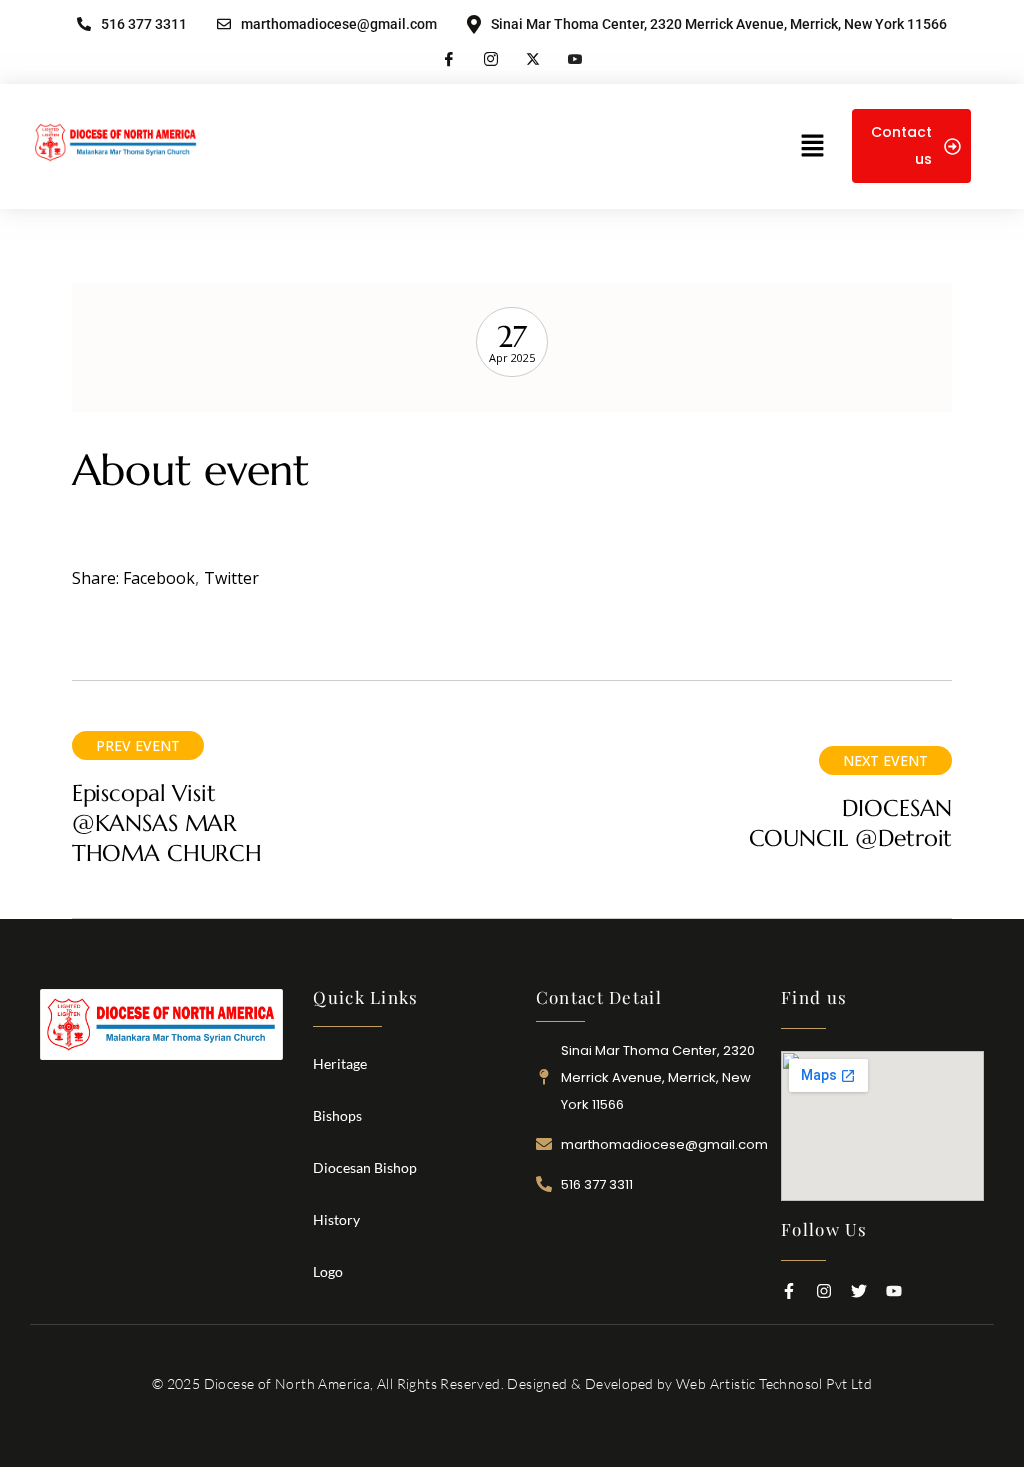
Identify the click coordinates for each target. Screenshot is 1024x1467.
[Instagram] (491, 57)
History (336, 1219)
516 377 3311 (144, 24)
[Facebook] (449, 57)
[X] (533, 57)
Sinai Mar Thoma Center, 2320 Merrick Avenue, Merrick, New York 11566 (719, 24)
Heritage (340, 1063)
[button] (812, 146)
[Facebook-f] (789, 1291)
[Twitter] (859, 1291)
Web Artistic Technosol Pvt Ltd (774, 1383)
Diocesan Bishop (365, 1167)
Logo (328, 1271)
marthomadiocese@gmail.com (339, 24)
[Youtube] (575, 57)
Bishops (337, 1115)
